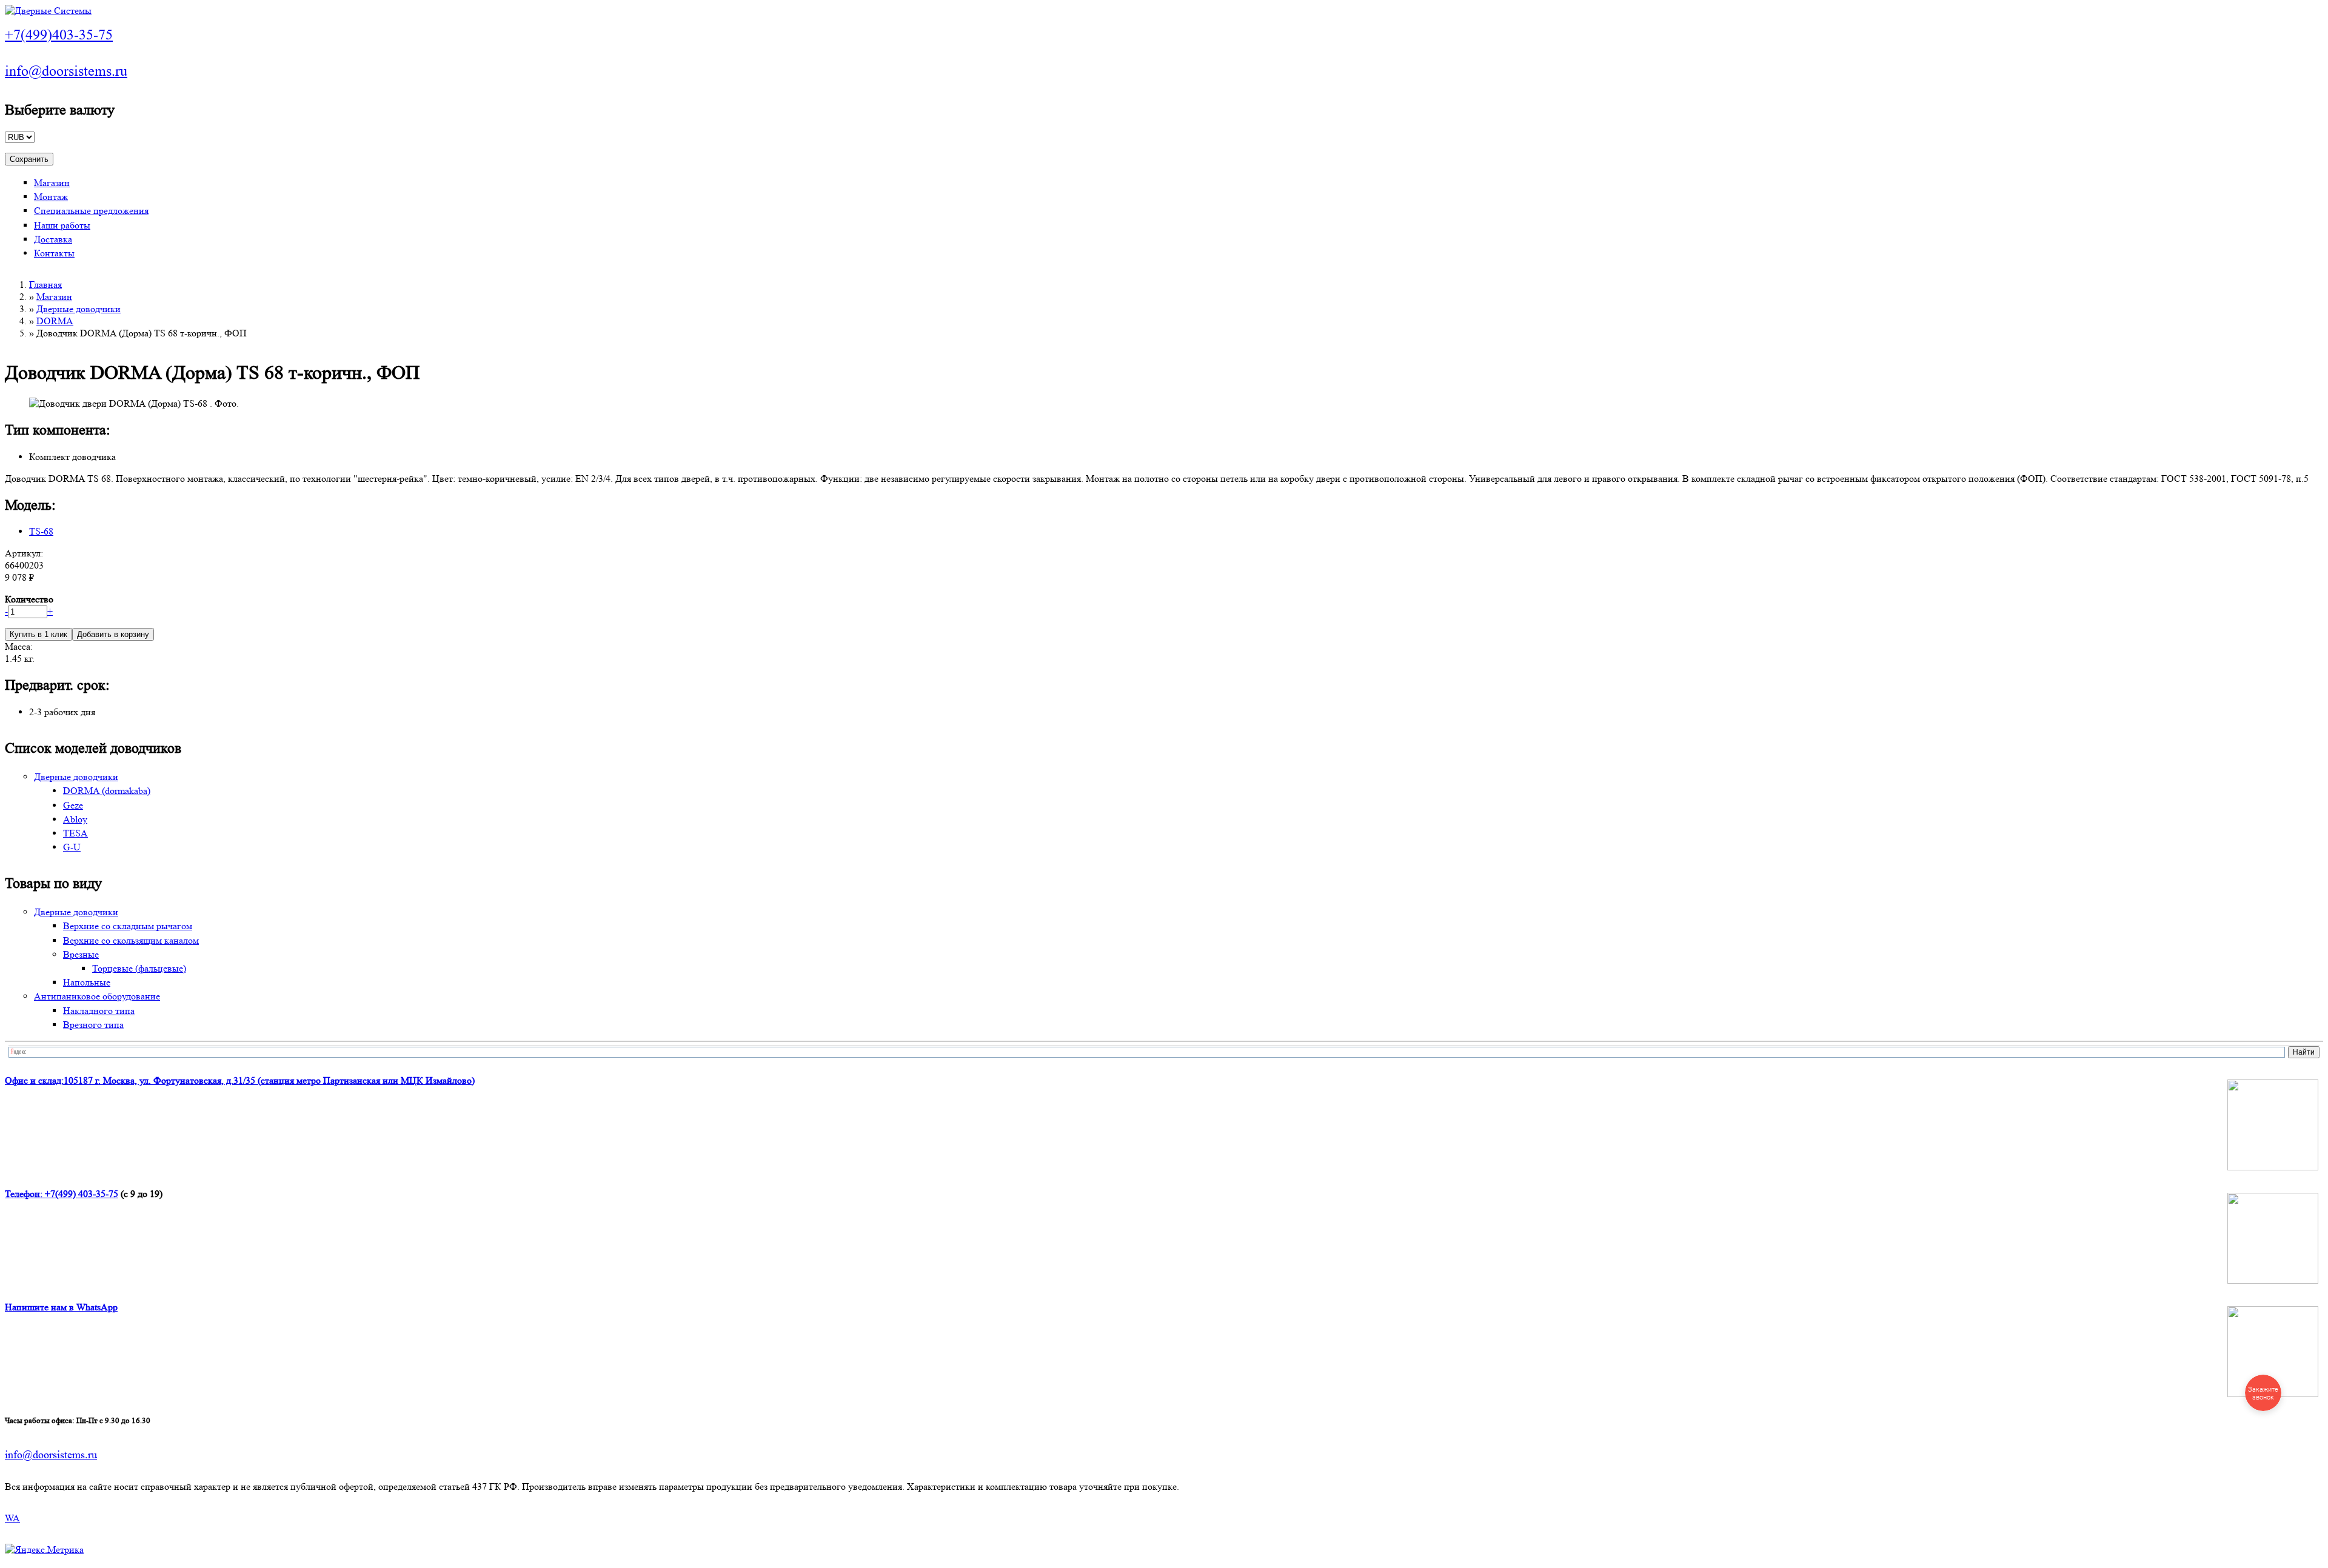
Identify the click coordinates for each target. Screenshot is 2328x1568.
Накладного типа (99, 1011)
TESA (75, 833)
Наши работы (62, 225)
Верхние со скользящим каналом (131, 940)
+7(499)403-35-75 (59, 35)
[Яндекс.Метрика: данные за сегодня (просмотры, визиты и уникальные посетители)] (44, 1550)
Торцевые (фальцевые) (139, 968)
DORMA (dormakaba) (107, 791)
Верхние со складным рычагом (128, 926)
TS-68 (41, 531)
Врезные (81, 954)
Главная (45, 285)
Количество (29, 599)
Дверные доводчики (79, 309)
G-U (72, 847)
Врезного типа (93, 1025)
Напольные (87, 982)
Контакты (54, 253)
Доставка (53, 239)
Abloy (75, 819)
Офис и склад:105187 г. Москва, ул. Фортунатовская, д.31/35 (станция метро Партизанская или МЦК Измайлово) (240, 1080)
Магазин (52, 183)
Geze (73, 805)
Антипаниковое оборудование (97, 996)
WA (12, 1518)
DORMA (55, 321)
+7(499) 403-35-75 (82, 1194)
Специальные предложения (91, 211)
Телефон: (25, 1194)
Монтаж (51, 197)
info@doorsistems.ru (66, 71)
